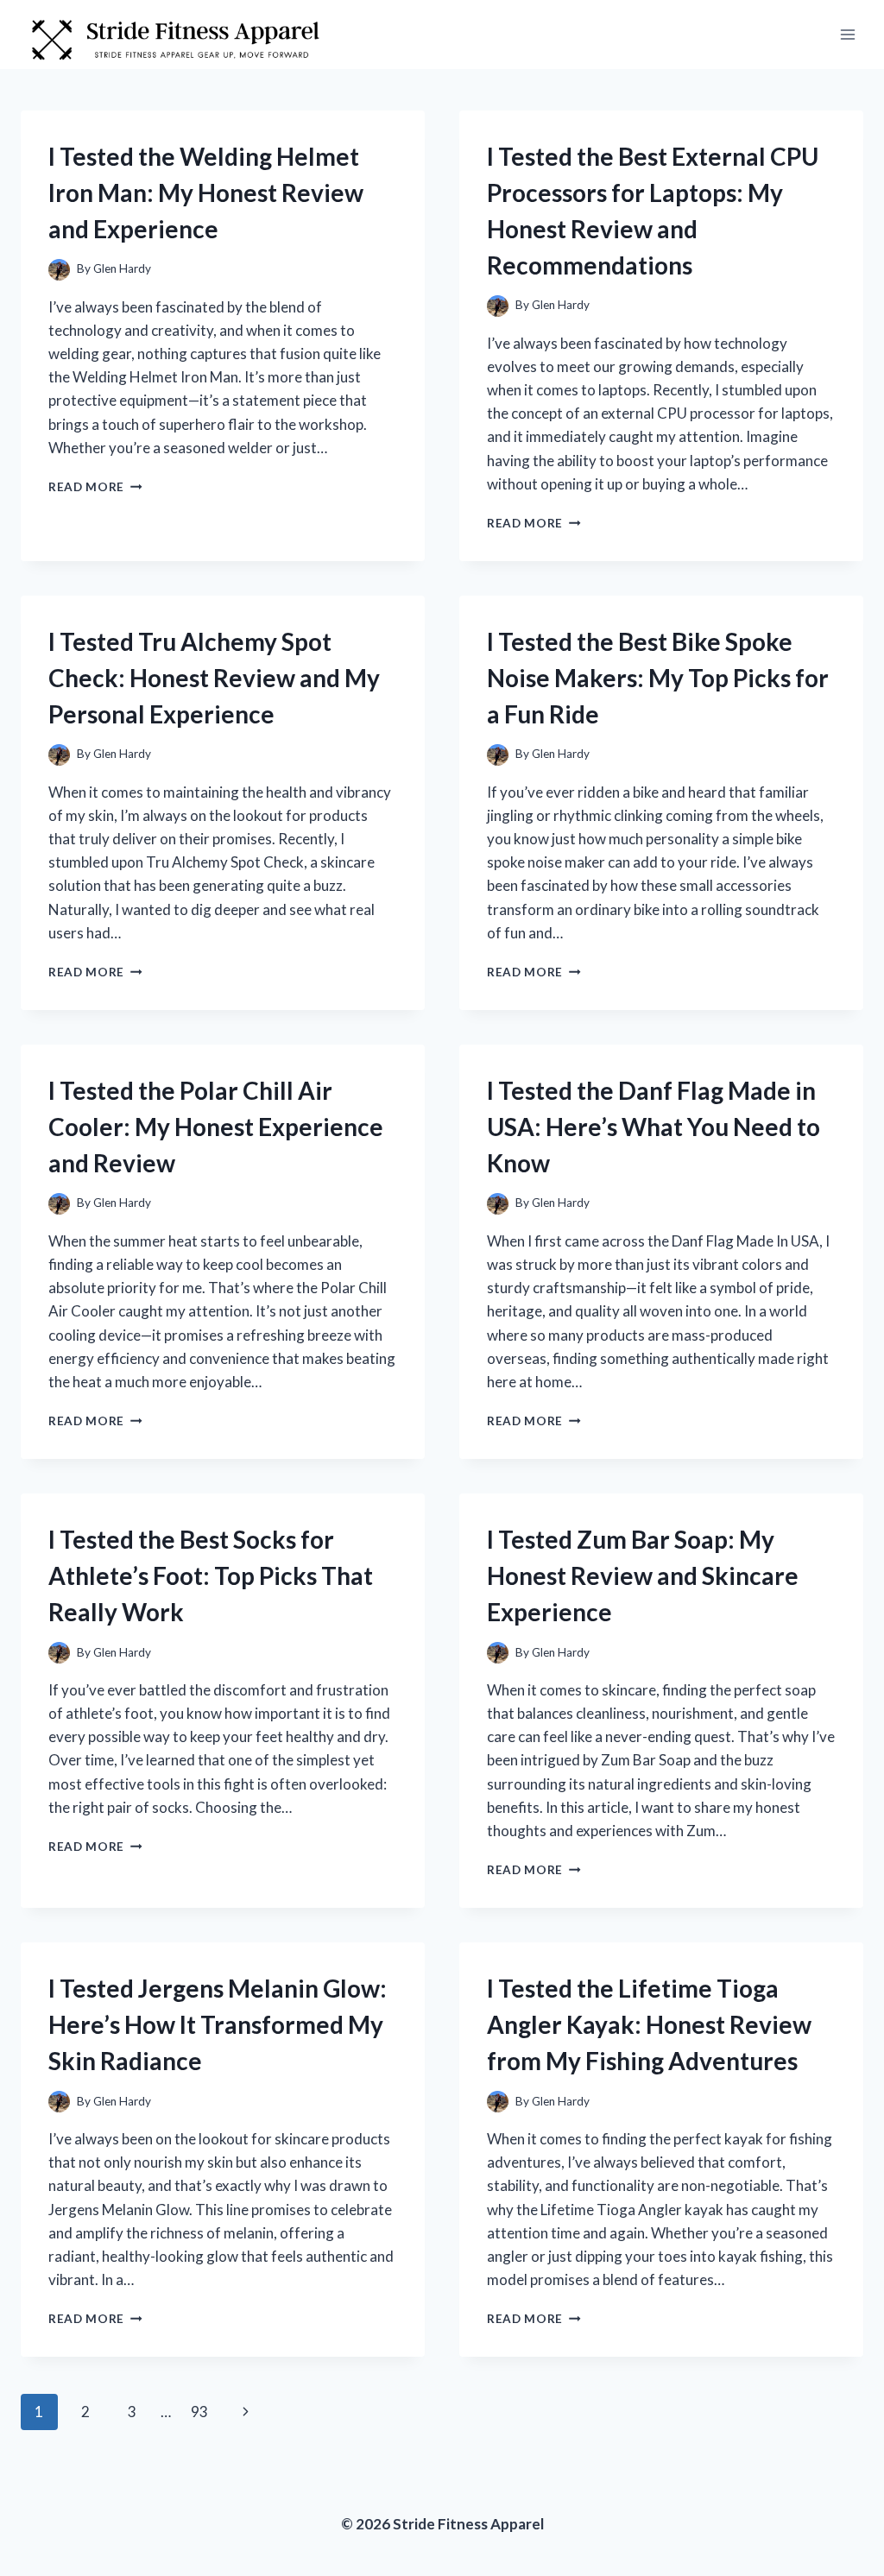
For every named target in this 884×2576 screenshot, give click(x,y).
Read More (95, 487)
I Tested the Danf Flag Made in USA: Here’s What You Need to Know (654, 1127)
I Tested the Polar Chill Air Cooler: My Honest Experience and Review (216, 1127)
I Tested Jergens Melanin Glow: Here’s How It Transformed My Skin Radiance (218, 2024)
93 (199, 2412)
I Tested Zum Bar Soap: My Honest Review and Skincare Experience (643, 1575)
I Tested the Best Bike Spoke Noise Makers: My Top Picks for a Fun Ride (658, 678)
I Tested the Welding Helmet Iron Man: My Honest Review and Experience (206, 193)
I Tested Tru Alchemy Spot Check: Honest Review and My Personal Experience (214, 678)
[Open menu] (847, 34)
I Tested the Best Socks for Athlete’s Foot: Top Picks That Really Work (211, 1575)
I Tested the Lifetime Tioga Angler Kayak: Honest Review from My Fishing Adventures (649, 2024)
